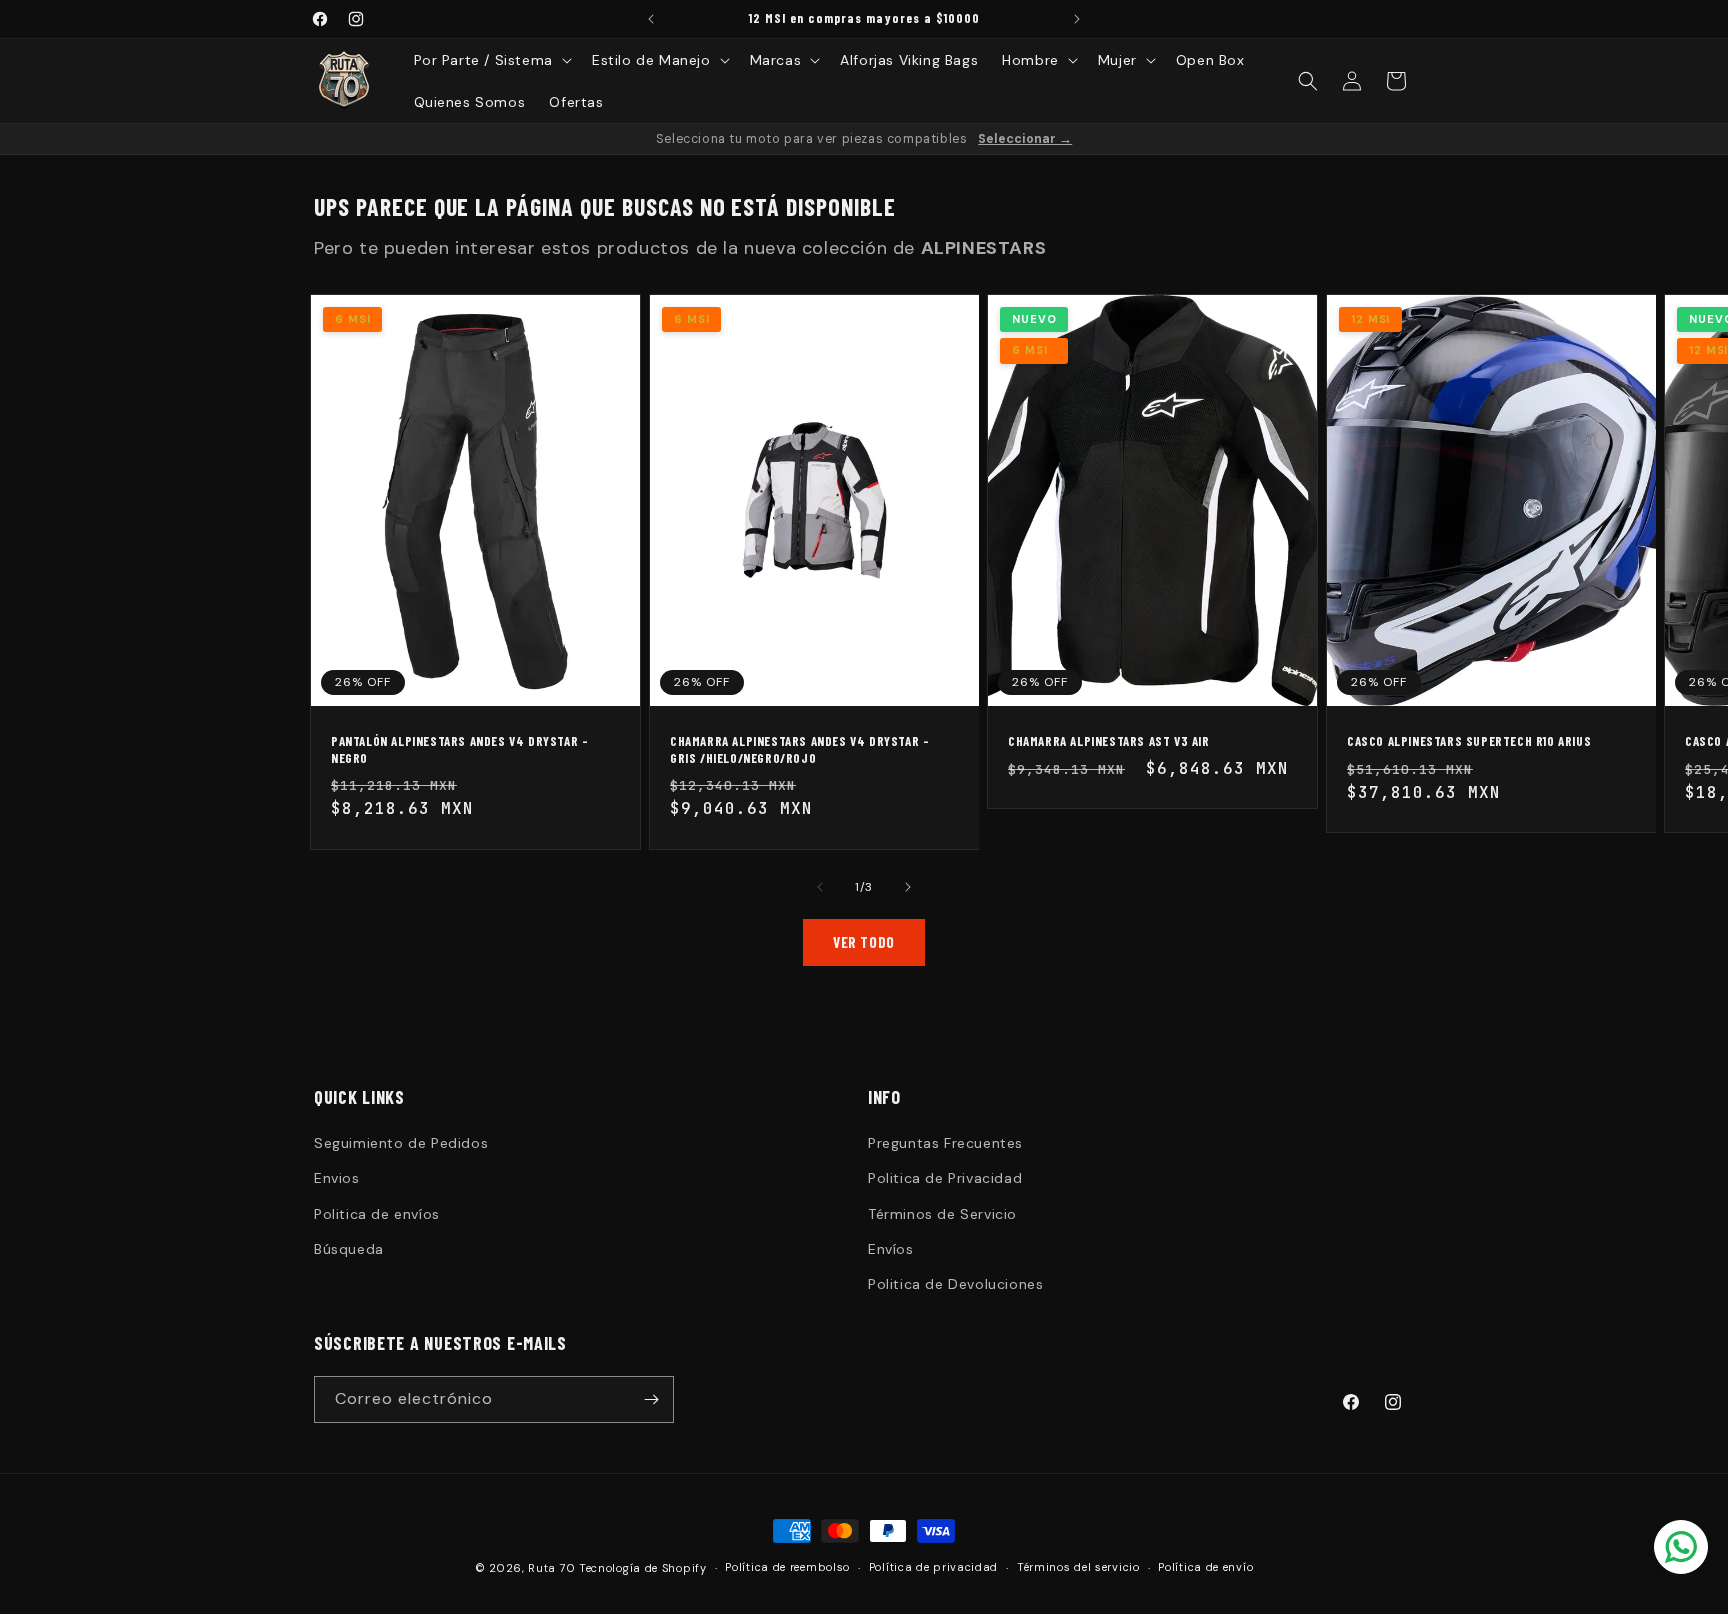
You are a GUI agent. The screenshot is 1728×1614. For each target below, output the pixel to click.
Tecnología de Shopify (643, 1568)
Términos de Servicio (942, 1214)
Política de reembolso (787, 1567)
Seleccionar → (1025, 139)
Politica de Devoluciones (955, 1284)
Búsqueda (349, 1249)
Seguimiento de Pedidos (401, 1143)
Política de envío (1205, 1567)
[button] (491, 60)
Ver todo (864, 942)
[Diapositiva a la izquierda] (820, 887)
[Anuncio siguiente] (1077, 19)
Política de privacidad (933, 1567)
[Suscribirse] (651, 1399)
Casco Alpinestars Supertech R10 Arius (1469, 741)
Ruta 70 (551, 1568)
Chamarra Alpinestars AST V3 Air (1109, 741)
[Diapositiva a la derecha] (908, 887)
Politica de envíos (377, 1214)
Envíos (891, 1249)
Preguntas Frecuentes (945, 1143)
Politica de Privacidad (945, 1178)
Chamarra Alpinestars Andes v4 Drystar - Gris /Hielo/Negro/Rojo (799, 749)
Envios (337, 1178)
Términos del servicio (1078, 1567)
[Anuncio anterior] (651, 19)
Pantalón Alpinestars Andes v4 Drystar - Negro (459, 749)
